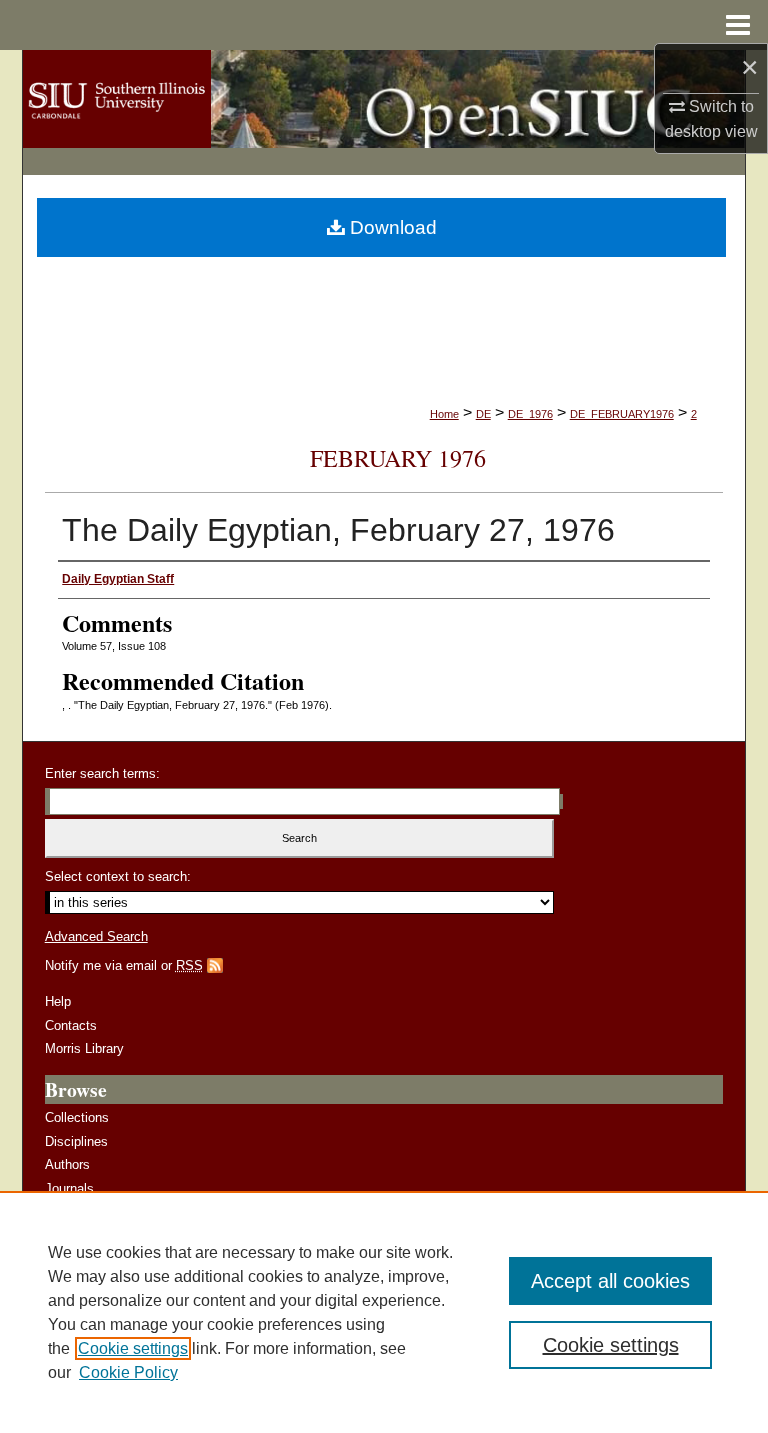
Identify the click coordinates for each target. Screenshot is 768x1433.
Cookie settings (133, 1348)
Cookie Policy (128, 1372)
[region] (384, 1312)
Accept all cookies (610, 1281)
